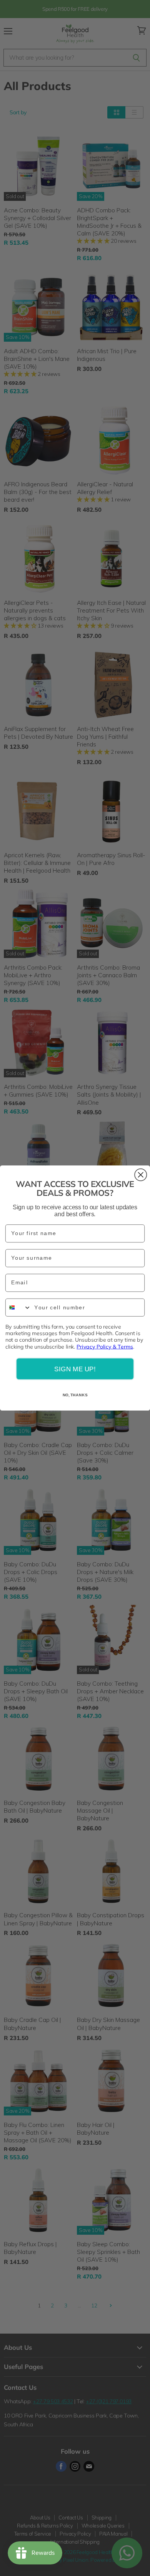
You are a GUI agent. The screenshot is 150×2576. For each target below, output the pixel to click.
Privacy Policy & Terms (105, 1346)
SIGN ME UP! (75, 1369)
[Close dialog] (141, 1175)
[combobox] (18, 1308)
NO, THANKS (75, 1395)
